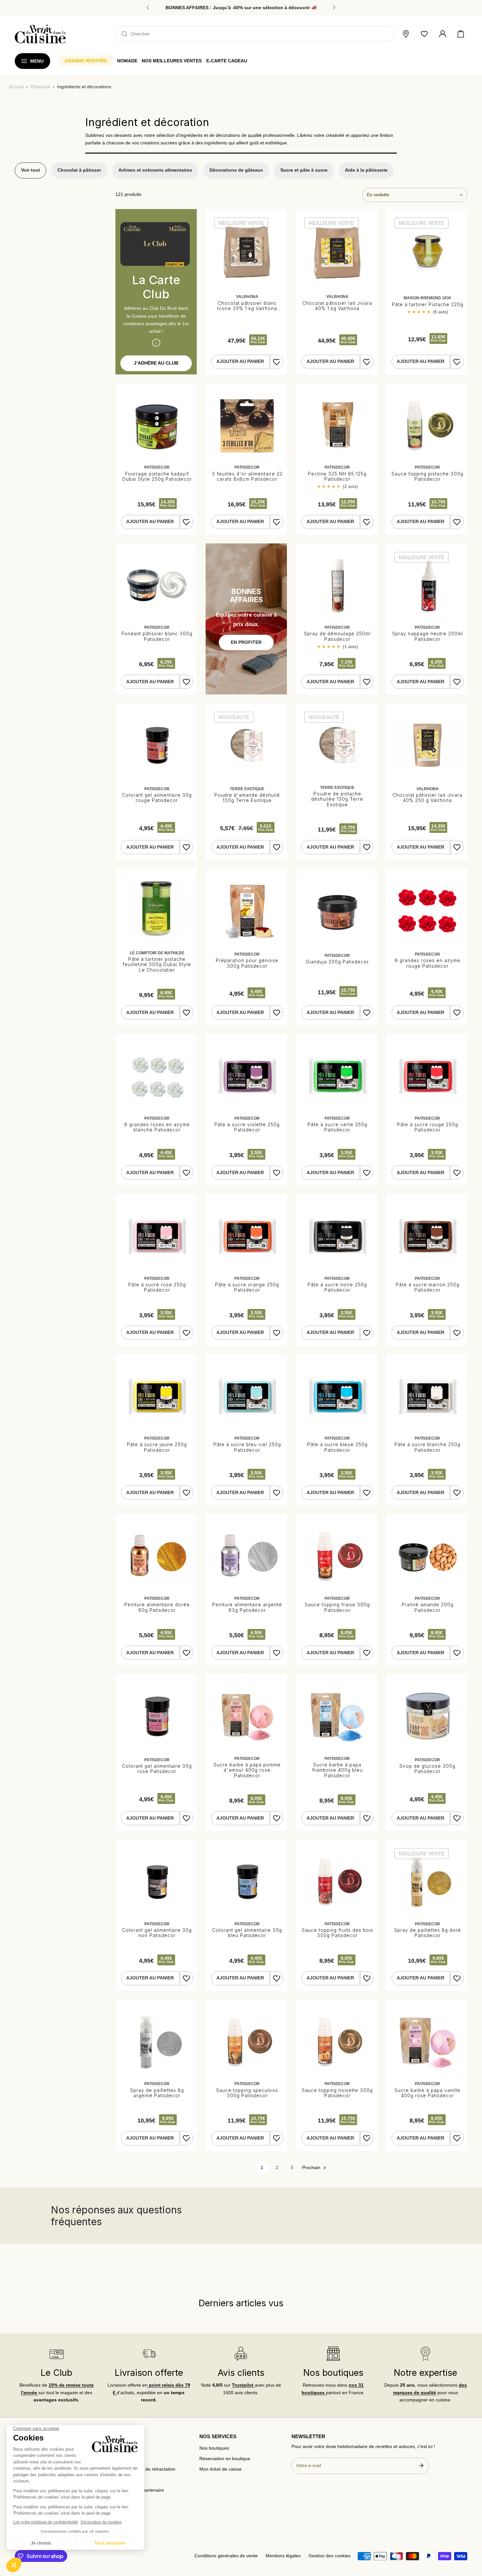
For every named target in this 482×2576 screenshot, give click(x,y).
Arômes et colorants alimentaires (155, 170)
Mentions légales (283, 2556)
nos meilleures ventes (172, 61)
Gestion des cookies (330, 2556)
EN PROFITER (246, 642)
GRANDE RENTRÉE (86, 61)
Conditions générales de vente (226, 2556)
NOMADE (127, 61)
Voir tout (30, 170)
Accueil (16, 87)
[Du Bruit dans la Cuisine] (40, 34)
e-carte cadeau (227, 61)
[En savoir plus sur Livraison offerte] (149, 2354)
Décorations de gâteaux (236, 170)
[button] (461, 34)
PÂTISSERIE (40, 87)
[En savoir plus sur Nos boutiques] (333, 2354)
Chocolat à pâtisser (79, 170)
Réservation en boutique (225, 2459)
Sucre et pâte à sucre (304, 170)
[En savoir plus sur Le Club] (56, 2354)
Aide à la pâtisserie (366, 170)
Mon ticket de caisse (221, 2469)
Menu (37, 61)
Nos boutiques (214, 2448)
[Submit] (421, 2465)
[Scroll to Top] (471, 2542)
